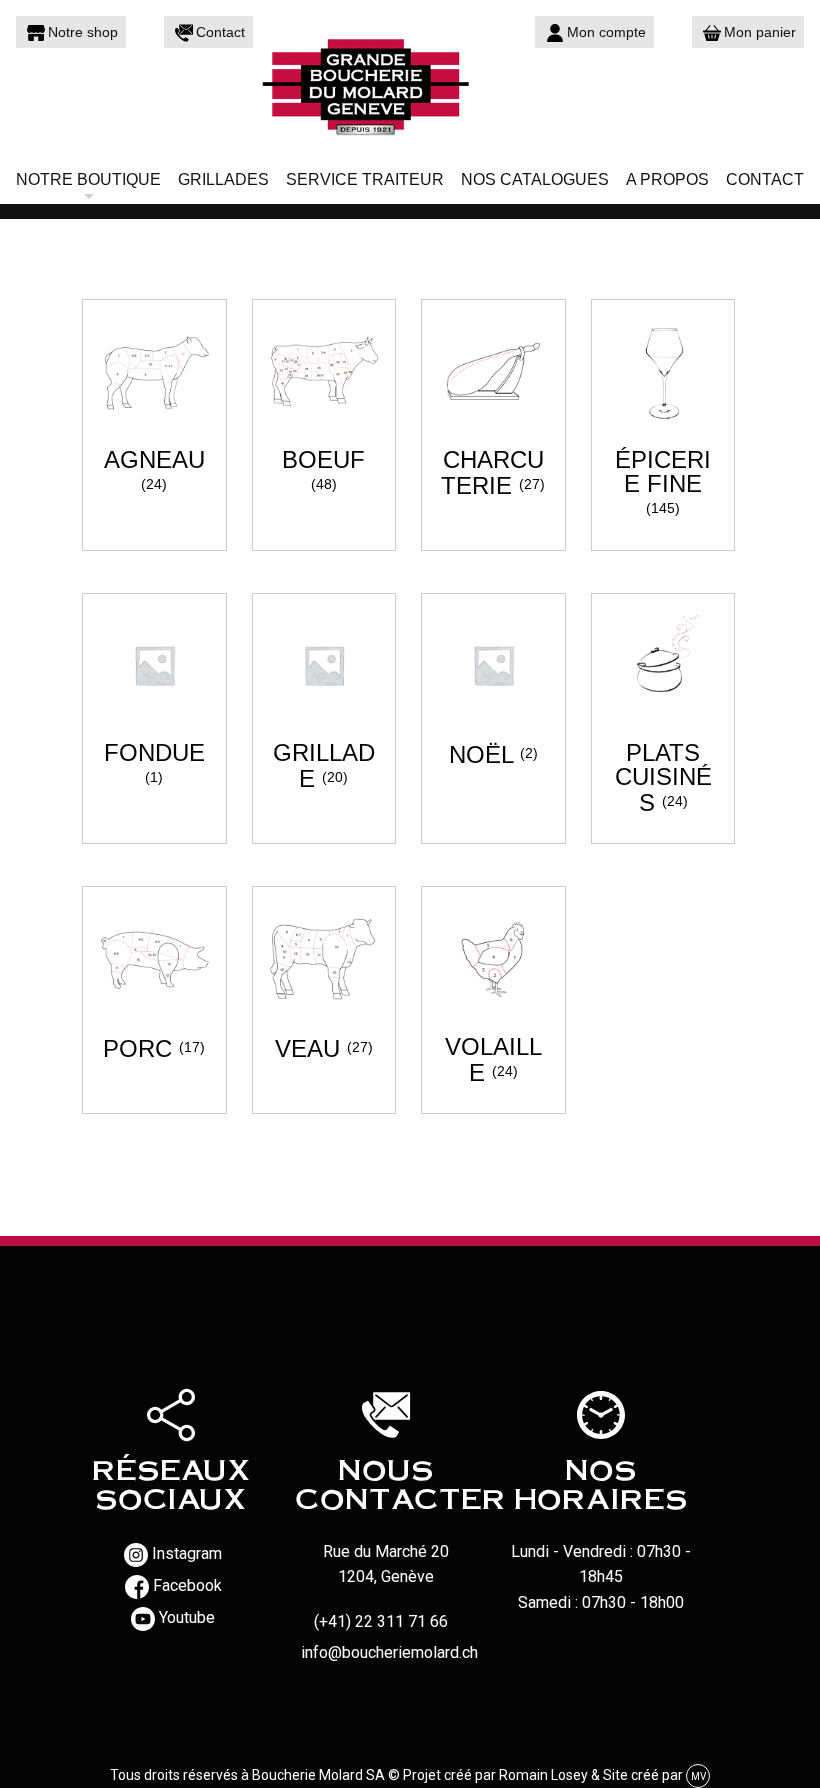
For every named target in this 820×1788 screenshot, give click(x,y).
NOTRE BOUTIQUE (88, 179)
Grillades (223, 179)
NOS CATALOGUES (535, 179)
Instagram (187, 1553)
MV (698, 1776)
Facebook (187, 1585)
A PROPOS (667, 179)
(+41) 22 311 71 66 (381, 1621)
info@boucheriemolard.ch (389, 1652)
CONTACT (765, 179)
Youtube (187, 1617)
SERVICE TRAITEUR (365, 179)
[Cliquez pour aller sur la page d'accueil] (410, 85)
